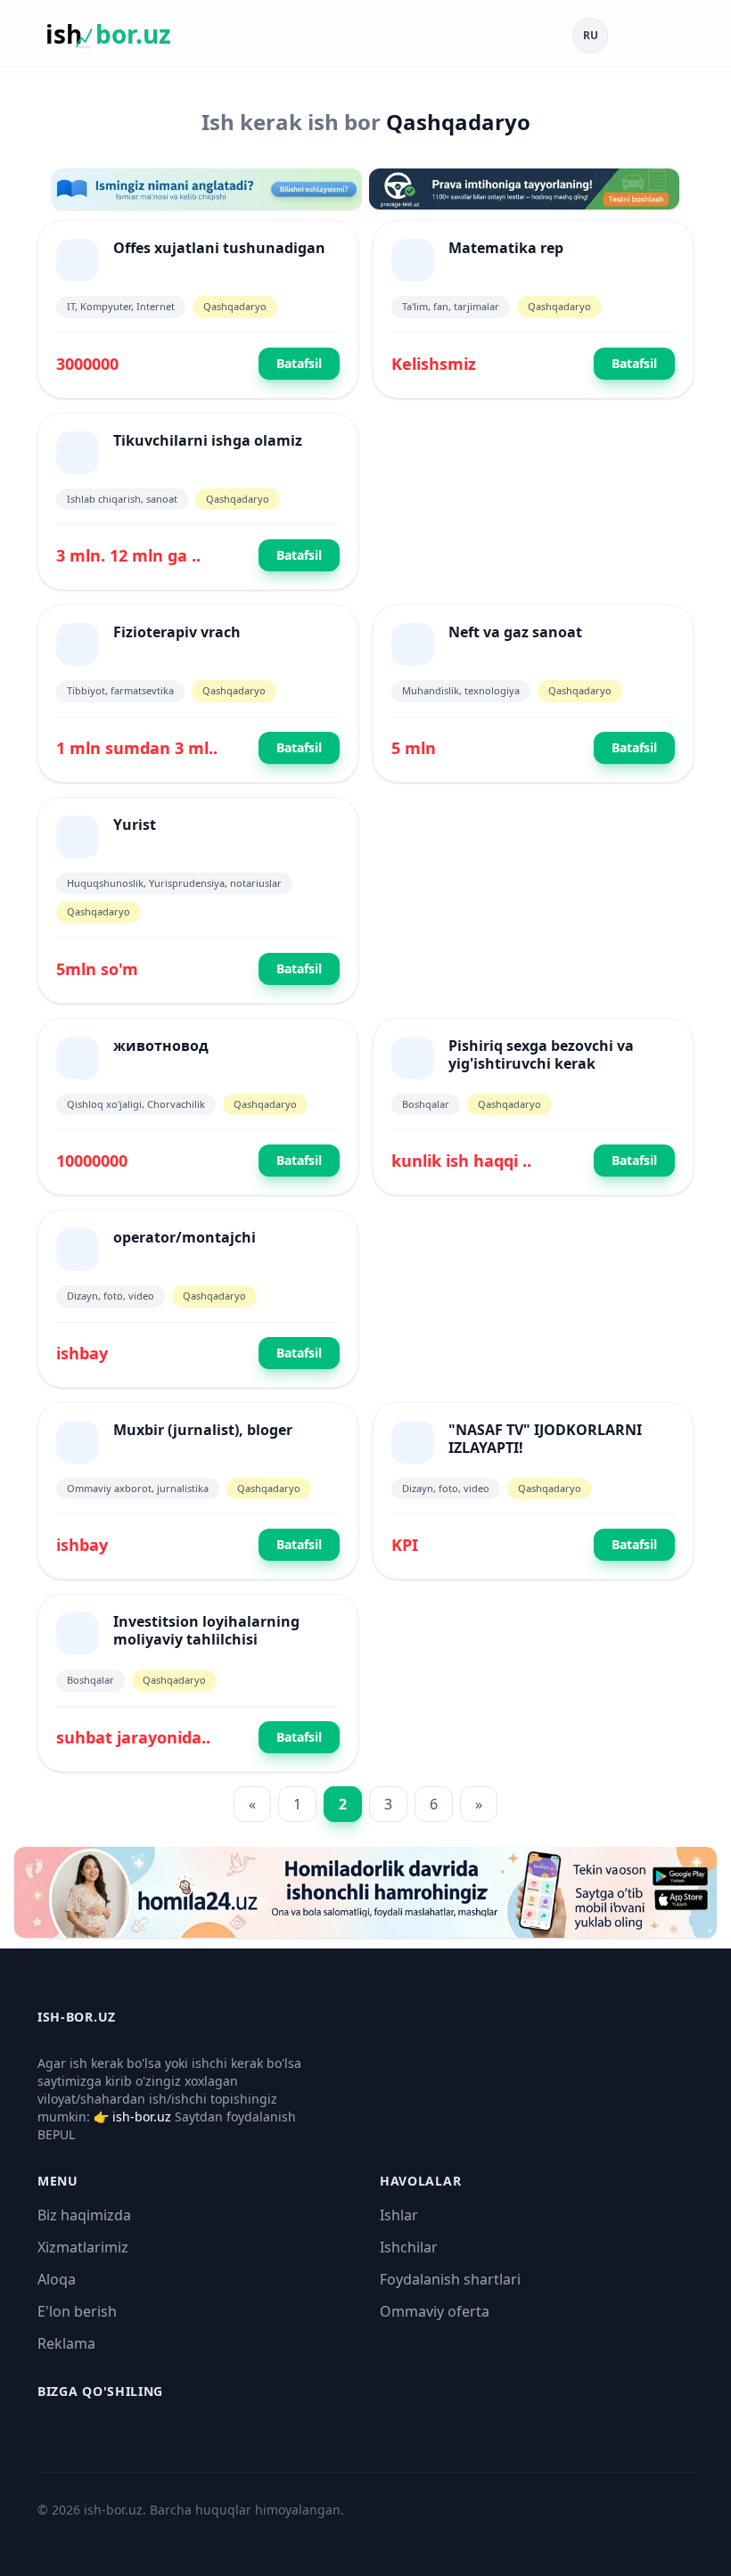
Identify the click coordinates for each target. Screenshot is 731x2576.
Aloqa (57, 2279)
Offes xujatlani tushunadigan (219, 248)
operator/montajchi (185, 1237)
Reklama (66, 2343)
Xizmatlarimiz (83, 2247)
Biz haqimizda (84, 2215)
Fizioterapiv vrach (177, 632)
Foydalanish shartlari (450, 2279)
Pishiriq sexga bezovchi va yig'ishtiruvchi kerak (541, 1054)
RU (591, 35)
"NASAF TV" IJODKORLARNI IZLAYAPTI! (545, 1439)
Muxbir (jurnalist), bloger (203, 1430)
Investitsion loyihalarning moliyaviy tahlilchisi (206, 1630)
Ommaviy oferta (435, 2311)
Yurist (135, 824)
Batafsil (299, 363)
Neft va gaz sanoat (515, 632)
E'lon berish (77, 2311)
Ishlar (399, 2215)
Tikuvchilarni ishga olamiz (208, 440)
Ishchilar (409, 2247)
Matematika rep (506, 248)
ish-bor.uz (142, 2117)
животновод (161, 1046)
